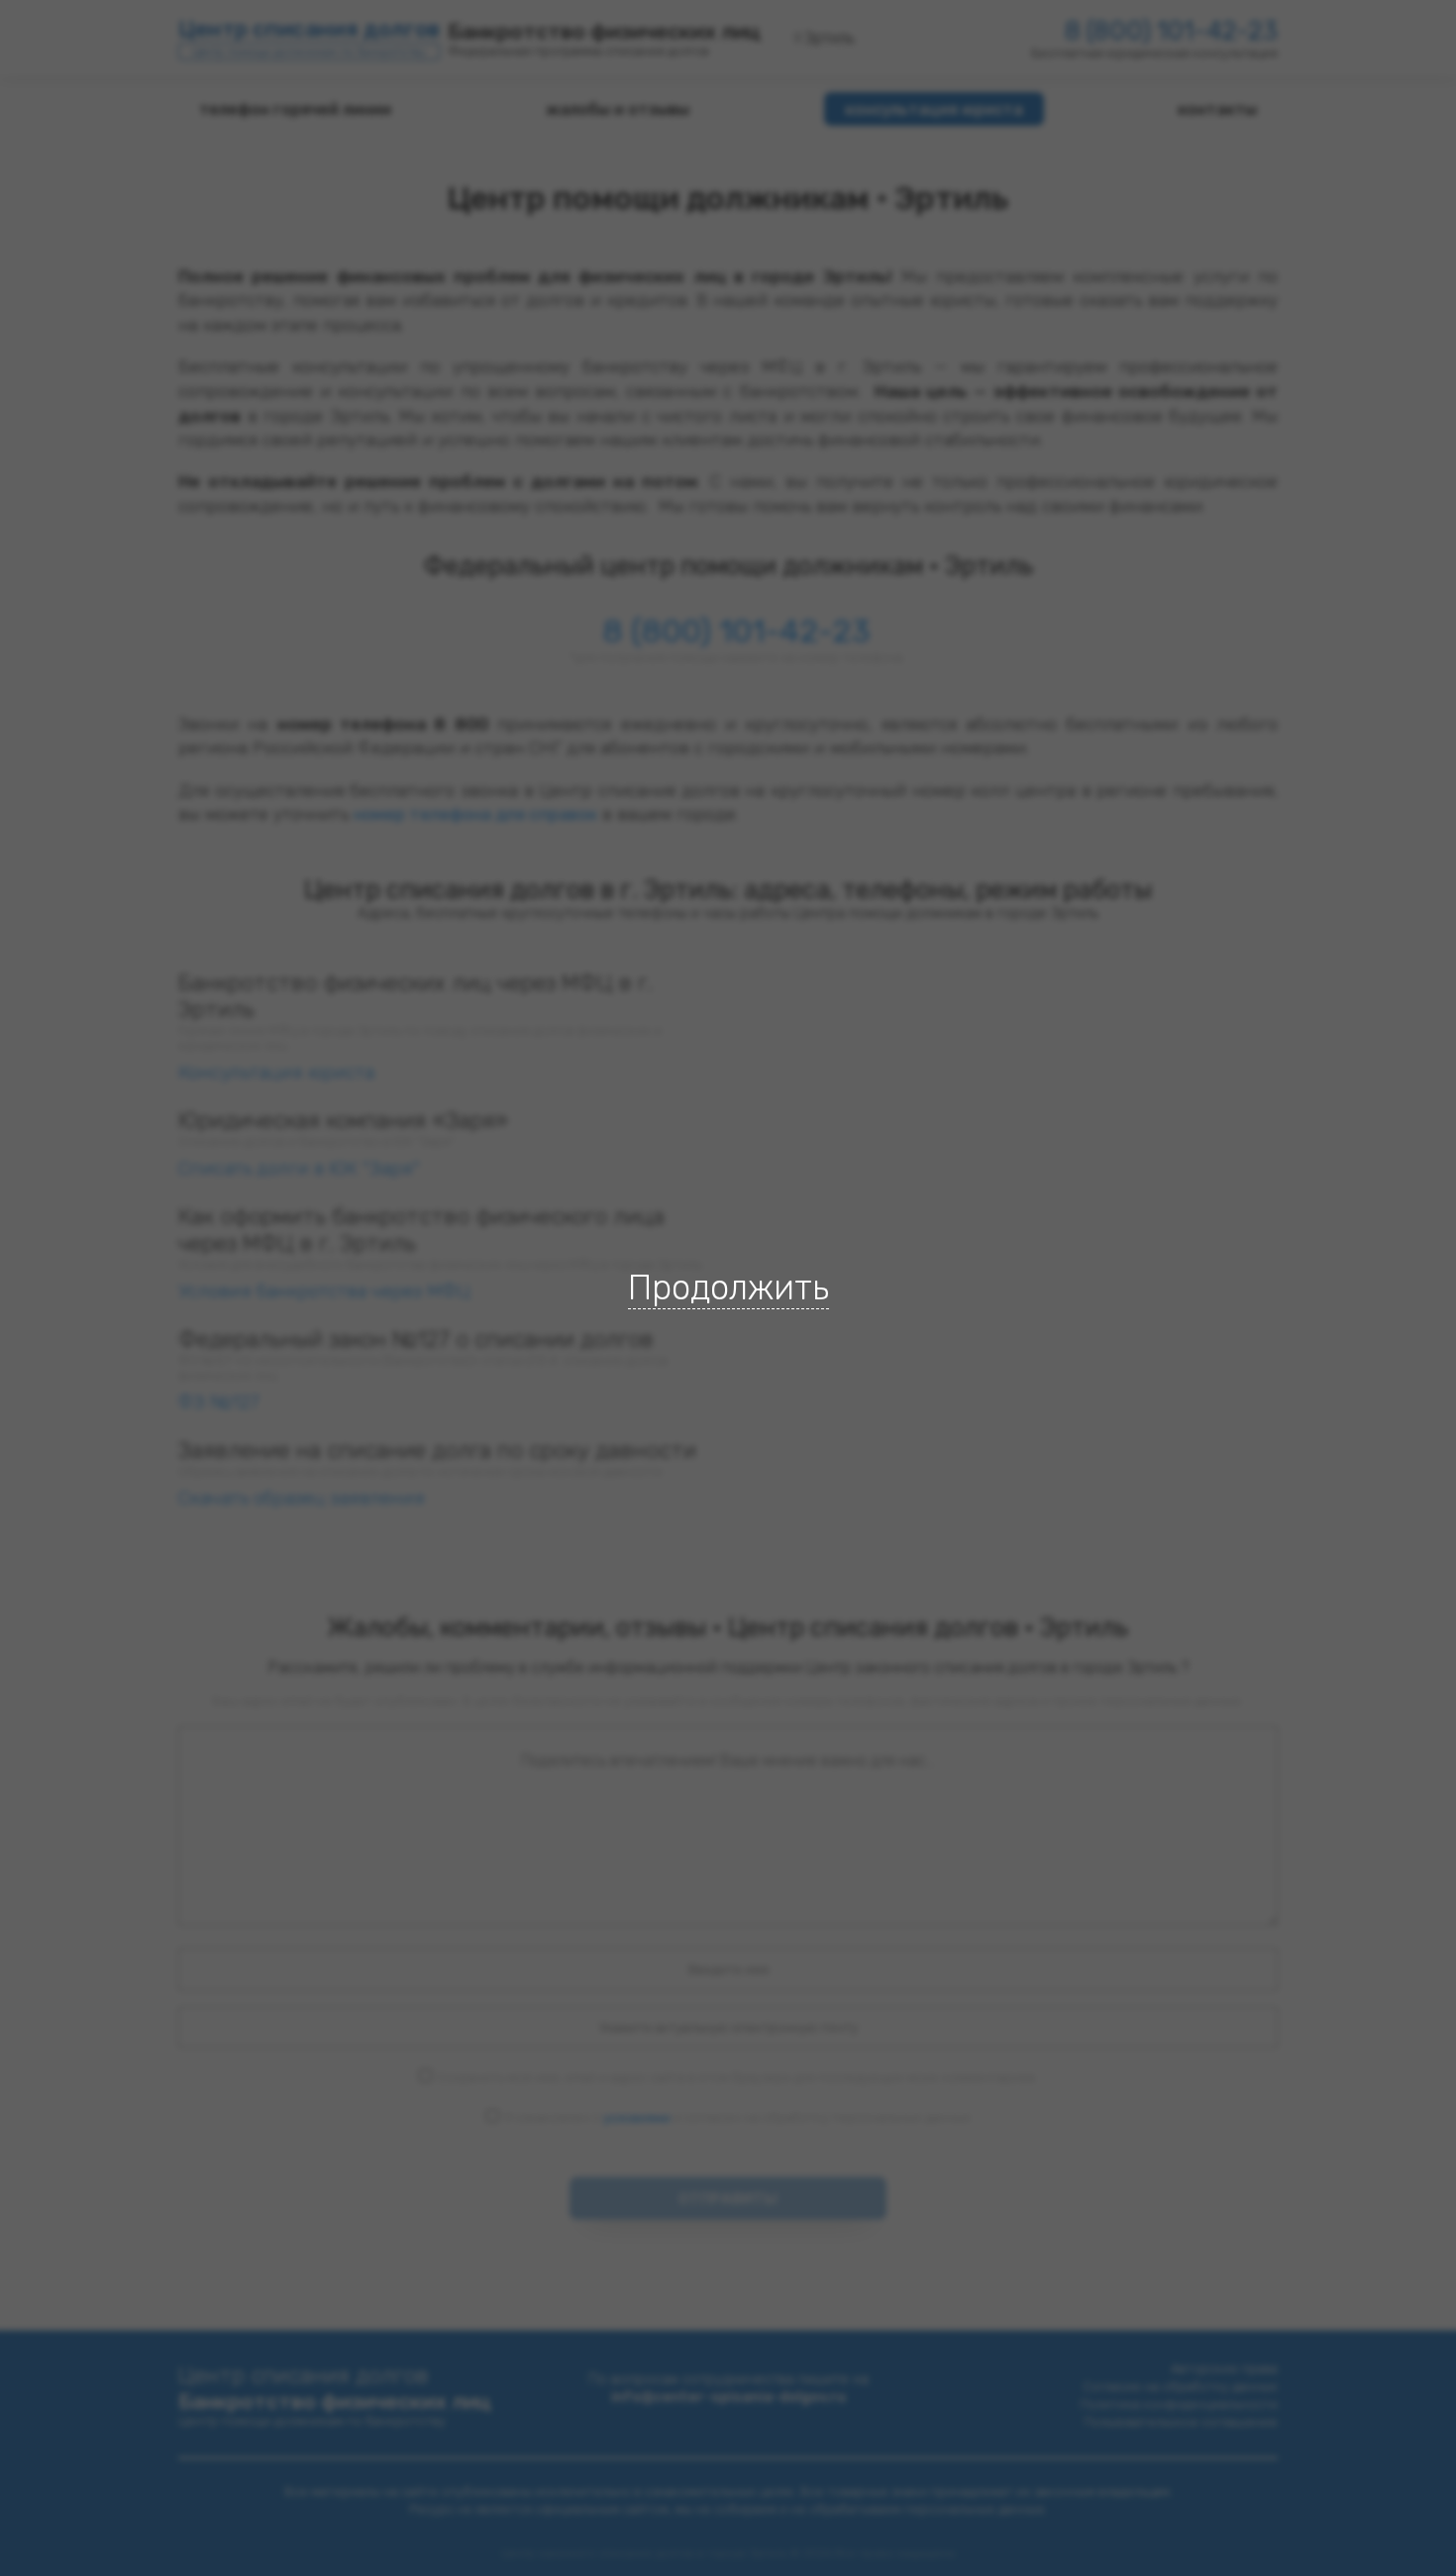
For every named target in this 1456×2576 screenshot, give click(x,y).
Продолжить (728, 1288)
